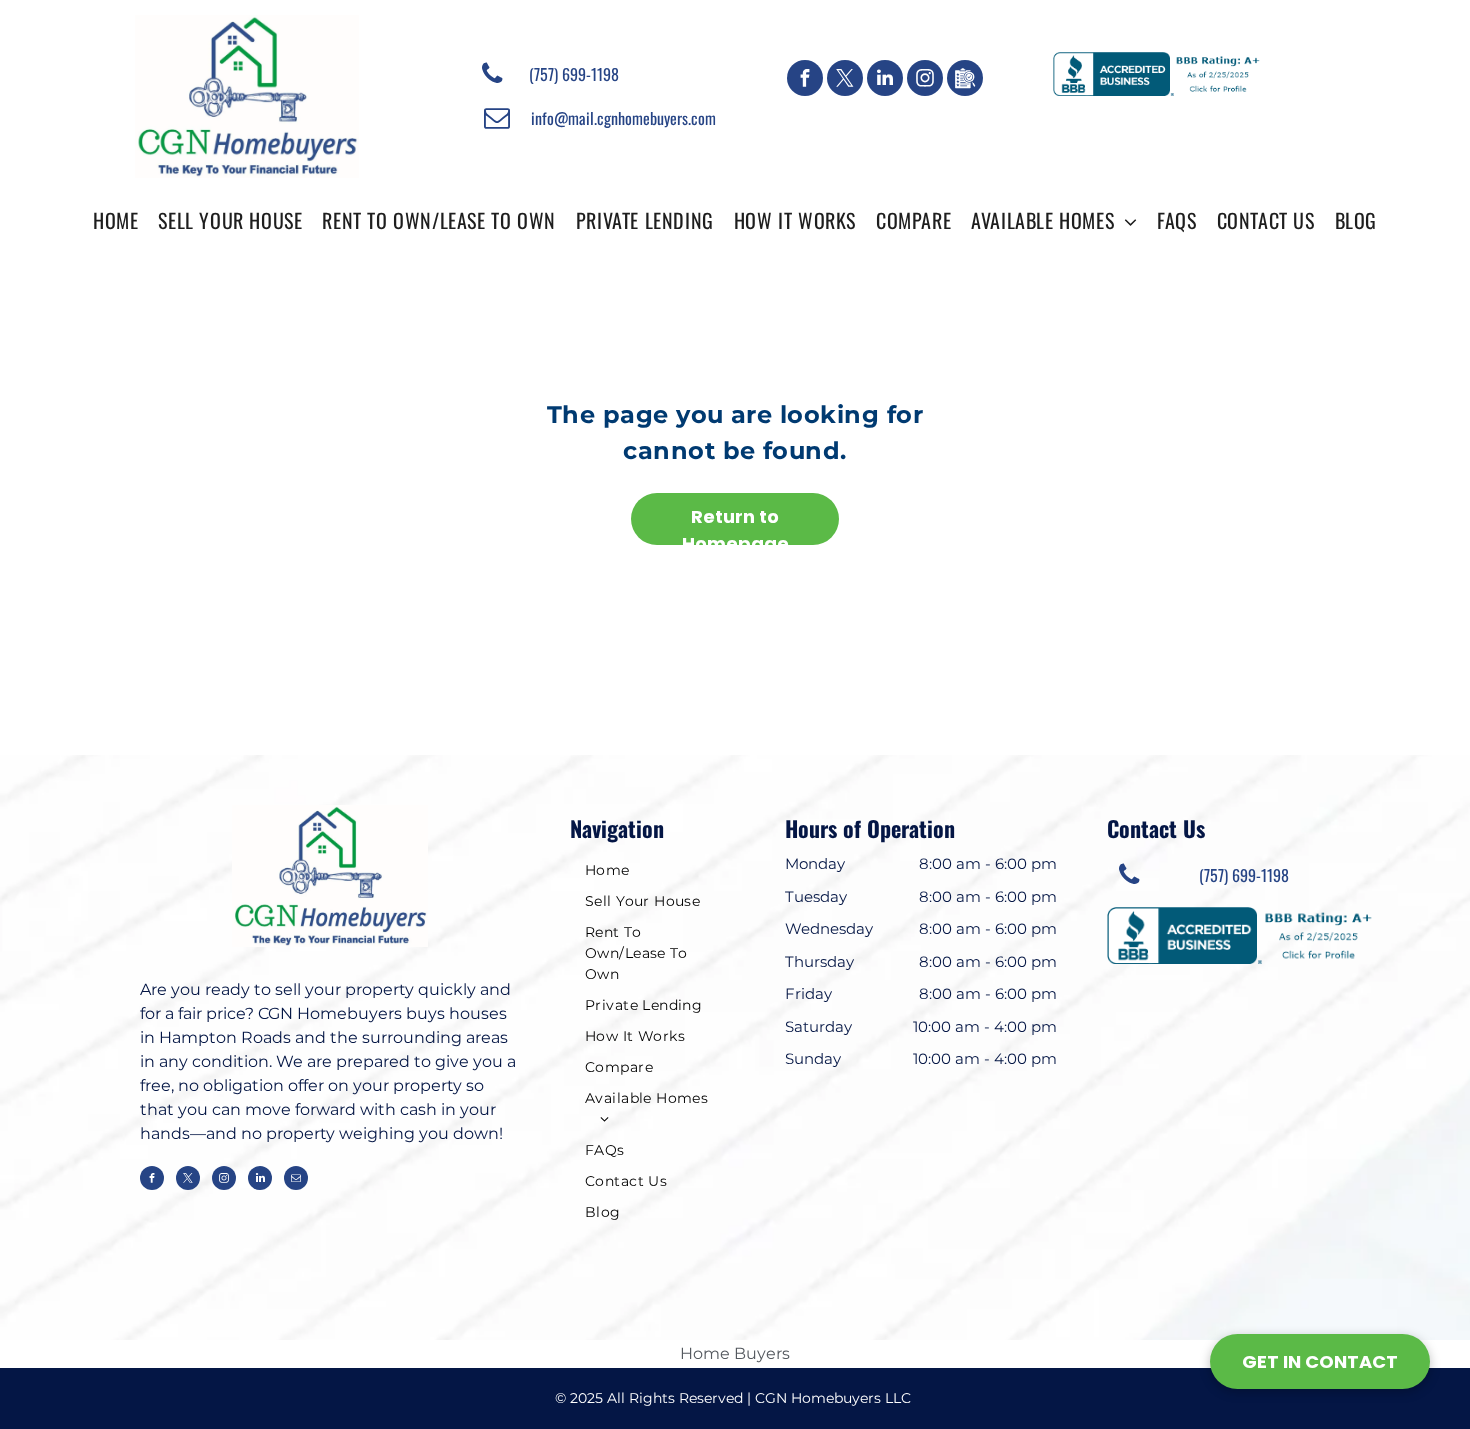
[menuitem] (115, 219)
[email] (296, 1180)
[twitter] (845, 80)
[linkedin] (885, 80)
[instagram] (925, 80)
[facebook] (805, 80)
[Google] (965, 80)
